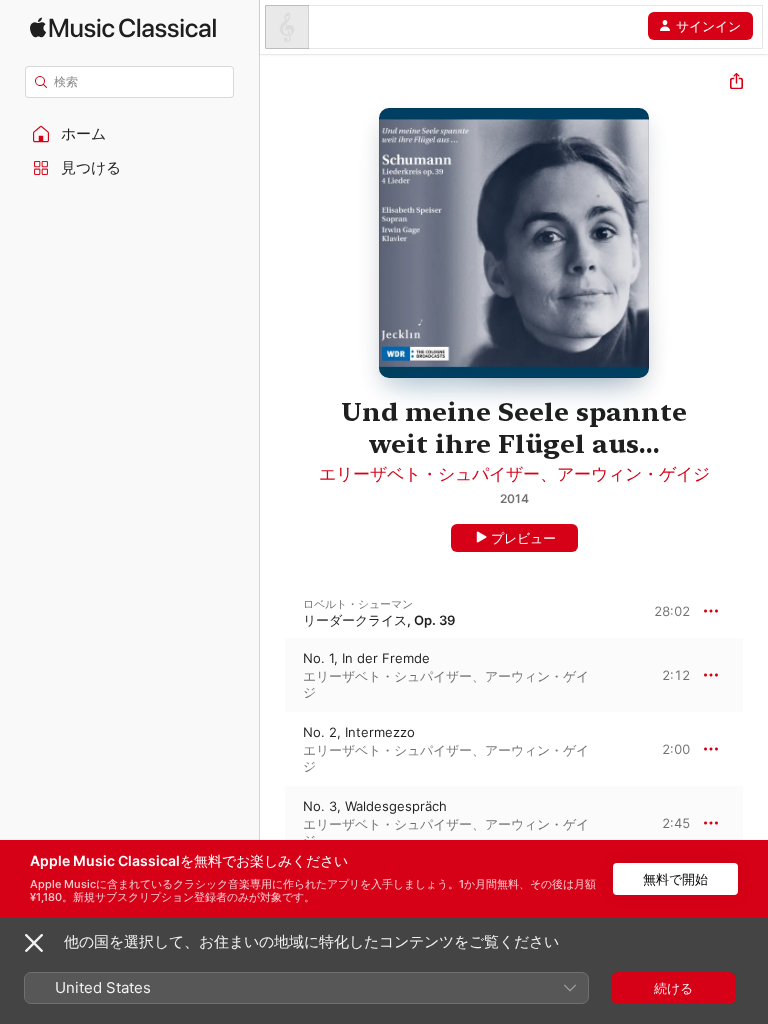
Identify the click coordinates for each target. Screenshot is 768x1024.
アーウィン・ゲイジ (633, 474)
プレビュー (523, 538)
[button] (130, 134)
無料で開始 (675, 879)
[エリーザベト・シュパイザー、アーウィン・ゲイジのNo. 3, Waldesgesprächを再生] (273, 823)
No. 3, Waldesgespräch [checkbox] (375, 806)
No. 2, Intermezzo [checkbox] (359, 732)
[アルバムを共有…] (736, 83)
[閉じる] (34, 943)
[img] (123, 27)
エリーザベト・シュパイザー (429, 474)
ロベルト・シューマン (358, 604)
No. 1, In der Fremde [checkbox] (366, 658)
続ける (673, 988)
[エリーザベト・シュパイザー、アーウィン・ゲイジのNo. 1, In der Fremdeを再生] (273, 675)
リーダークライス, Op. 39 (379, 620)
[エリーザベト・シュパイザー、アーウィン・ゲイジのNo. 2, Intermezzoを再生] (273, 749)
